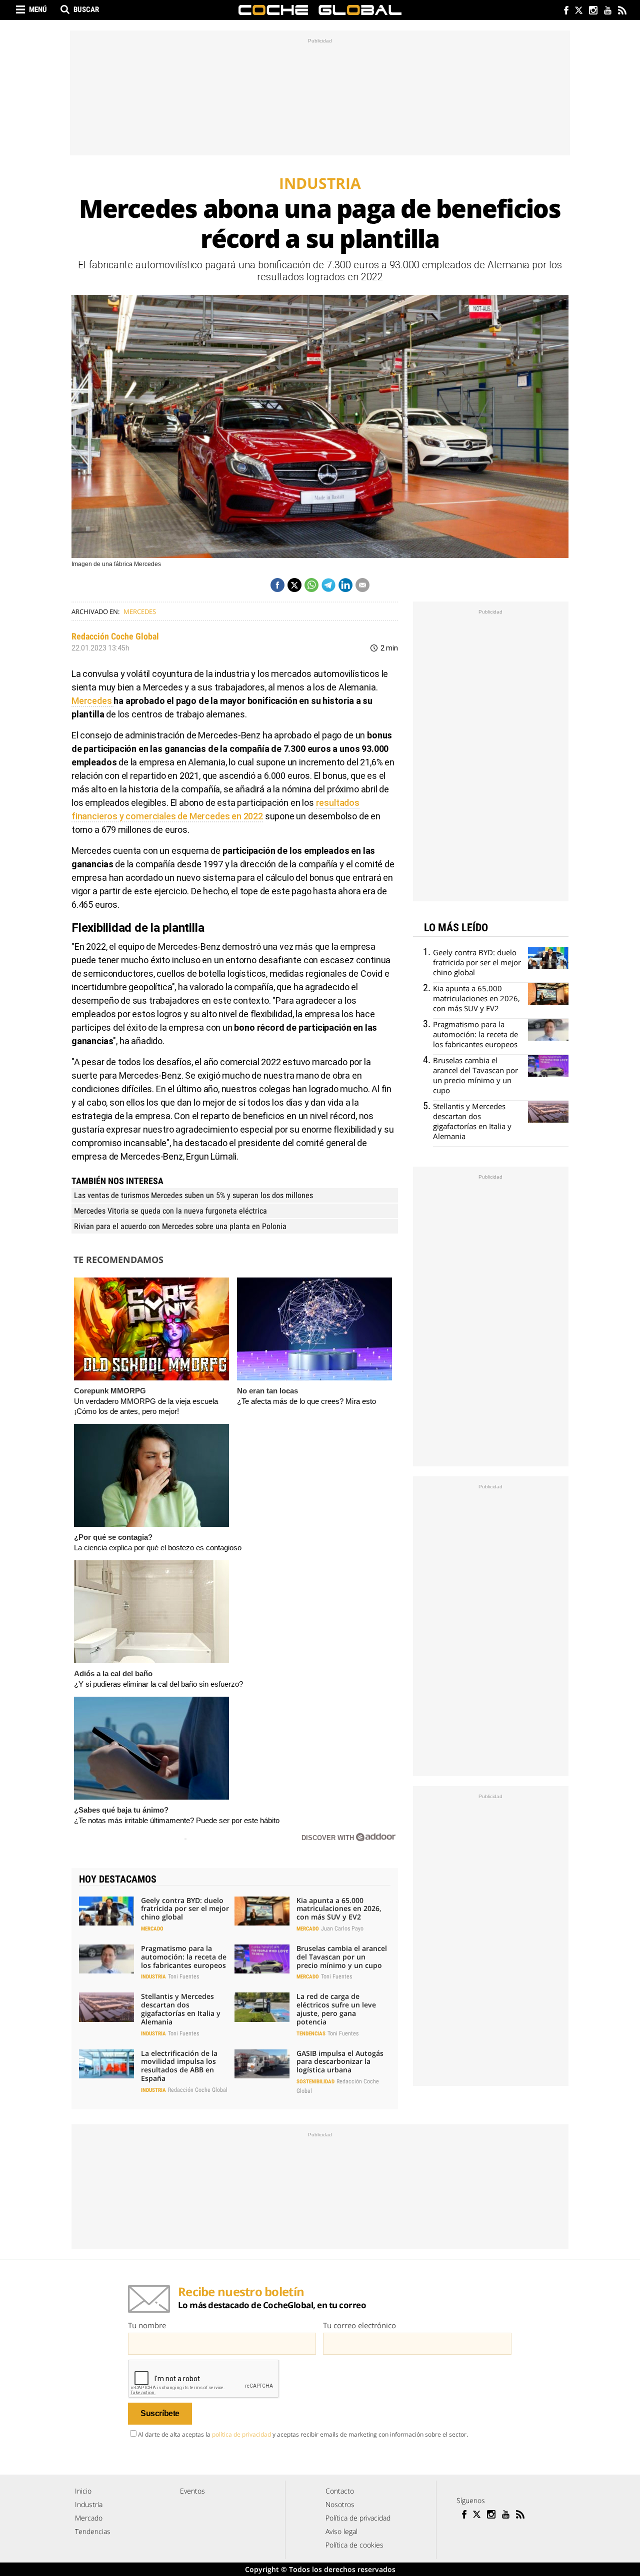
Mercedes (140, 612)
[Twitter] (578, 11)
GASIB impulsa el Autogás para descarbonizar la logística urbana (340, 2062)
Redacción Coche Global (115, 636)
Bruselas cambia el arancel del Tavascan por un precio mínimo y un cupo (342, 1957)
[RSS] (622, 11)
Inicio (83, 2491)
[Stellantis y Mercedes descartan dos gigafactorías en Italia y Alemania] (106, 2007)
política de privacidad (241, 2434)
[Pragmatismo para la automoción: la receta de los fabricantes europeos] (106, 1959)
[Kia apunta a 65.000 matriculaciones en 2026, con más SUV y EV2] (262, 1911)
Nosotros (340, 2504)
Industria (153, 1977)
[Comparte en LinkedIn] (345, 585)
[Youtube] (607, 11)
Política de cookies (354, 2545)
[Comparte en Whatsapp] (311, 585)
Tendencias (311, 2034)
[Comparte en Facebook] (277, 585)
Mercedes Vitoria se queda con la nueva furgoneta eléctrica (170, 1211)
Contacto (340, 2491)
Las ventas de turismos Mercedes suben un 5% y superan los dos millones (193, 1195)
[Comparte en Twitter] (294, 585)
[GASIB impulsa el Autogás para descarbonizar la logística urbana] (262, 2064)
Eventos (192, 2491)
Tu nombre (147, 2325)
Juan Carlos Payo (342, 1929)
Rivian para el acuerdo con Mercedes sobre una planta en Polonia (180, 1226)
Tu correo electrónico (359, 2325)
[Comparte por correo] (362, 585)
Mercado (152, 1929)
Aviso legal (341, 2531)
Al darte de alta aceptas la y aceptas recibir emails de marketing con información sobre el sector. (303, 2434)
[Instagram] (593, 11)
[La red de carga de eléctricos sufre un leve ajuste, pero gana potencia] (262, 2007)
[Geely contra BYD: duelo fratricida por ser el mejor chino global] (106, 1911)
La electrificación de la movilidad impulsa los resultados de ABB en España (179, 2066)
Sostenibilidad (315, 2082)
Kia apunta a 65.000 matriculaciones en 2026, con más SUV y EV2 (339, 1909)
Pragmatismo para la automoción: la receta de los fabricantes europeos (184, 1957)
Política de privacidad (358, 2518)
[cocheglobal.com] (320, 10)
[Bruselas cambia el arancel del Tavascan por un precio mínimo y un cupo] (262, 1959)
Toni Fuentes (183, 1976)
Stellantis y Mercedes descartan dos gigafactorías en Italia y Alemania (181, 2009)
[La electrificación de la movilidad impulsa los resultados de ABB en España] (106, 2064)
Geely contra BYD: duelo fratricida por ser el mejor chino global (185, 1909)
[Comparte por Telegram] (328, 585)
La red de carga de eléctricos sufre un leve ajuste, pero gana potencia (336, 2009)
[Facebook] (564, 11)
